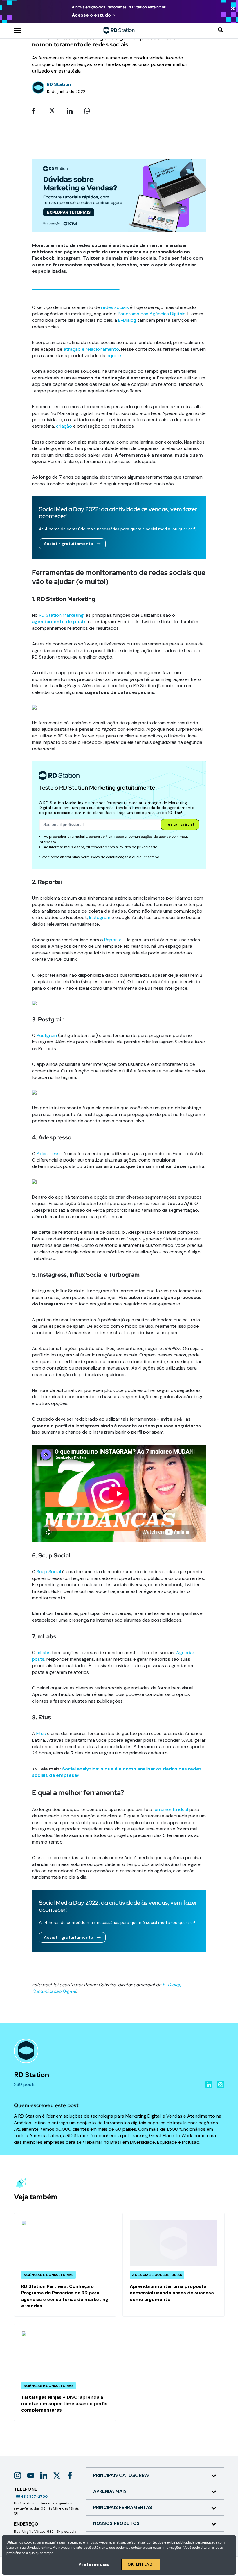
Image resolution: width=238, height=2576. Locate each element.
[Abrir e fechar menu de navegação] (17, 30)
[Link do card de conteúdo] (65, 2265)
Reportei (113, 940)
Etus (41, 1733)
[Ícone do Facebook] (70, 2475)
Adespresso (49, 1154)
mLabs (44, 1652)
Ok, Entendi (141, 2564)
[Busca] (221, 30)
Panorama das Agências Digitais (152, 314)
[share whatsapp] (89, 111)
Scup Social (49, 1572)
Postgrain (47, 1035)
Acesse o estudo (91, 15)
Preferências (94, 2564)
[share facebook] (37, 111)
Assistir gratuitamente (68, 544)
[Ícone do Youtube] (31, 2475)
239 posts (25, 2084)
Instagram (100, 917)
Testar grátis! (180, 824)
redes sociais (115, 307)
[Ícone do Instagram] (18, 2475)
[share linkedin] (71, 111)
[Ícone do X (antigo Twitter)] (57, 2475)
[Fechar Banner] (233, 9)
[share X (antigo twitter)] (54, 111)
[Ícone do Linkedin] (44, 2475)
